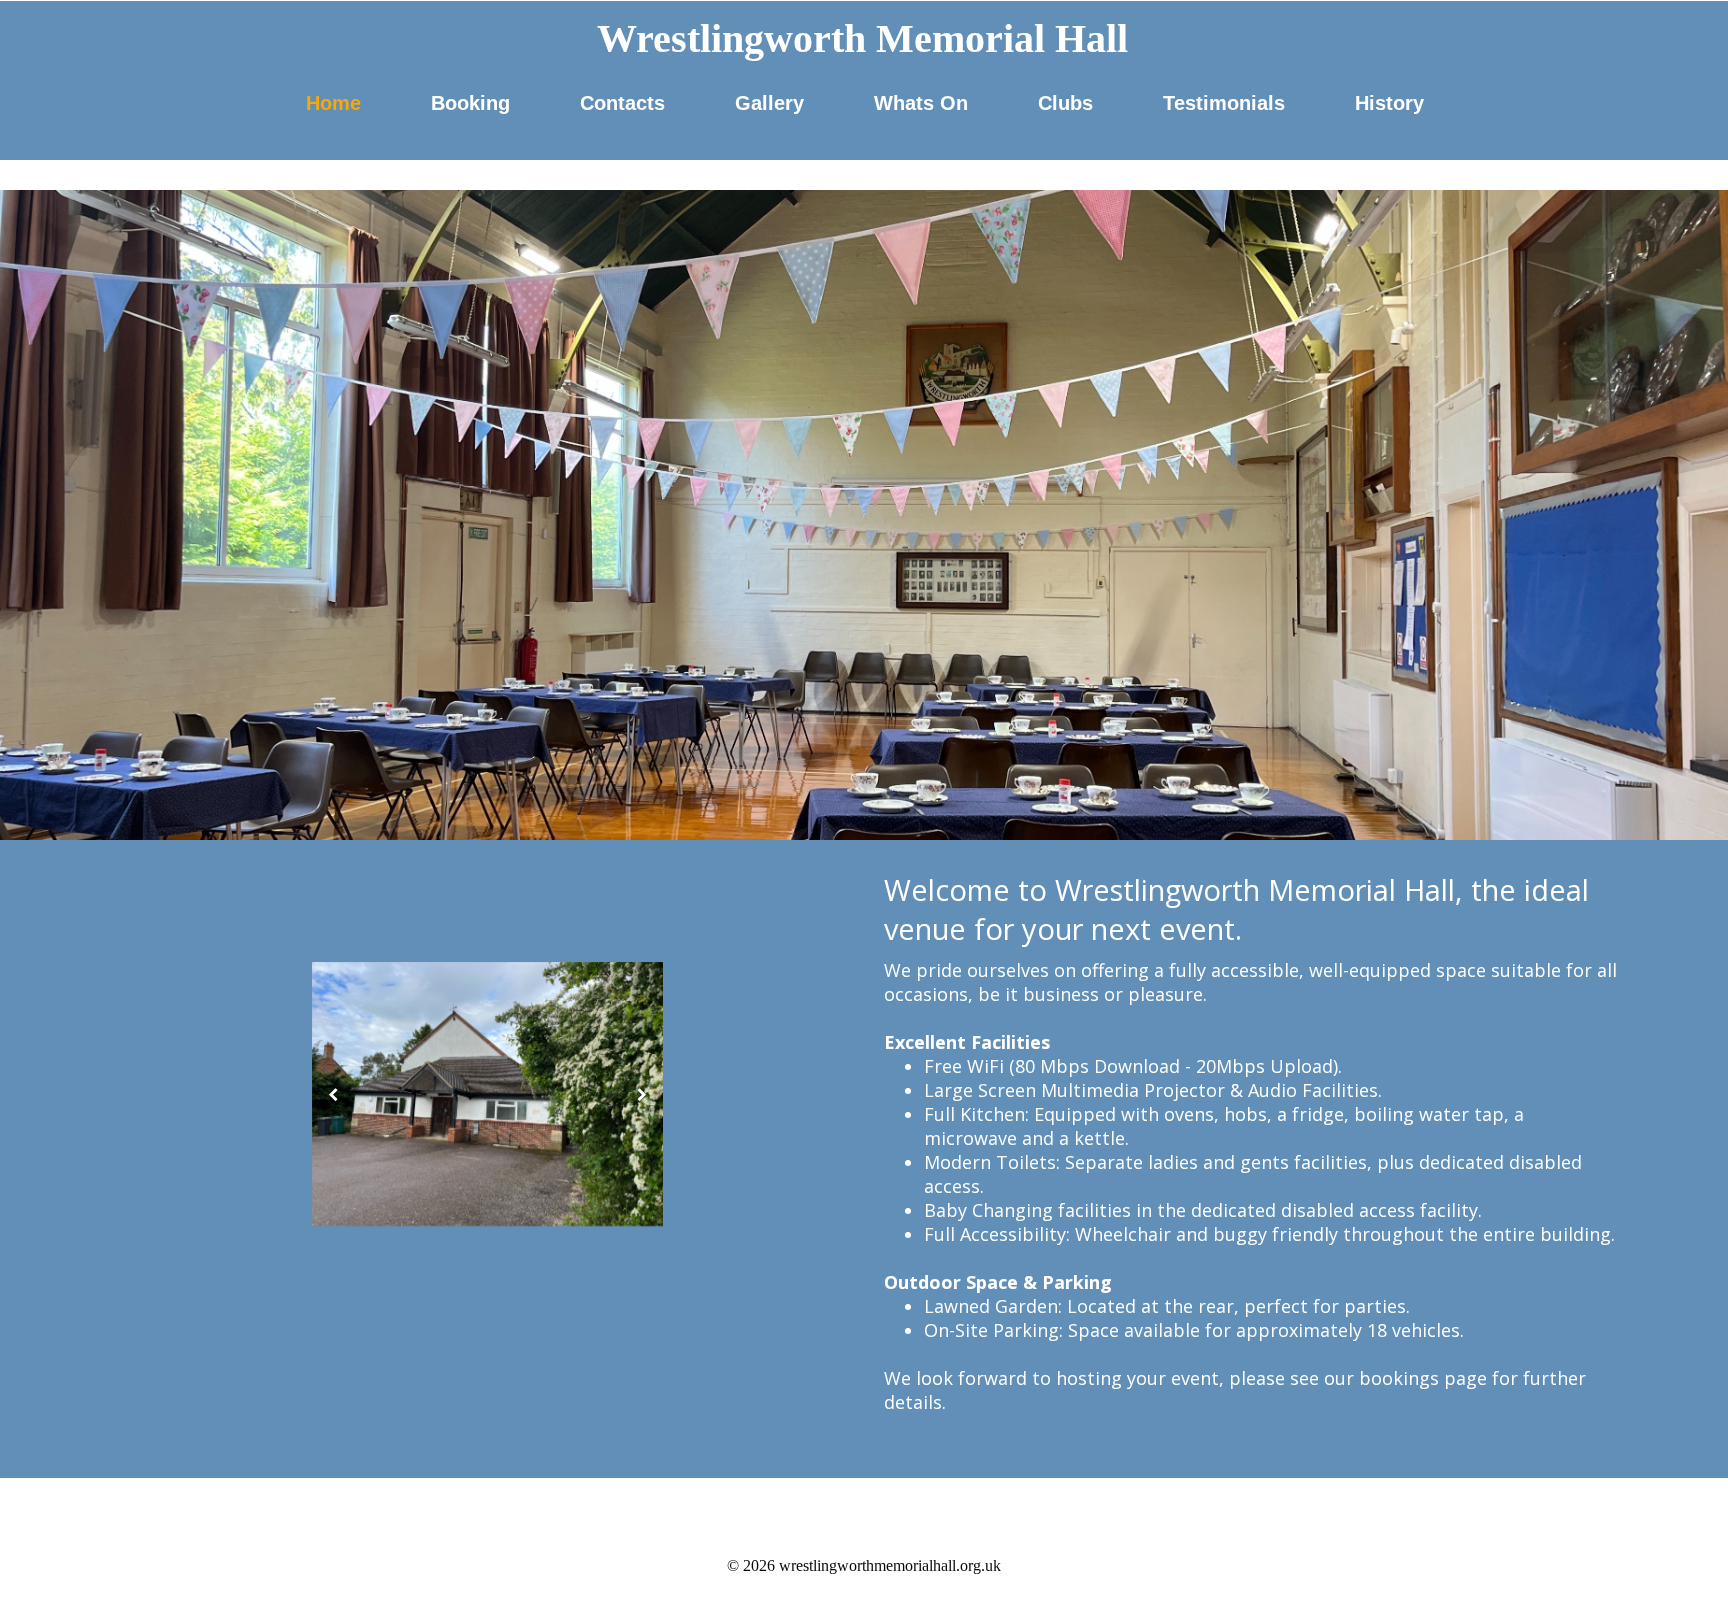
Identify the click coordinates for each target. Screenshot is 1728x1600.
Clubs (1065, 103)
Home (333, 103)
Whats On (921, 103)
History (1389, 103)
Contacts (622, 103)
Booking (470, 103)
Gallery (769, 103)
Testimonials (1224, 103)
